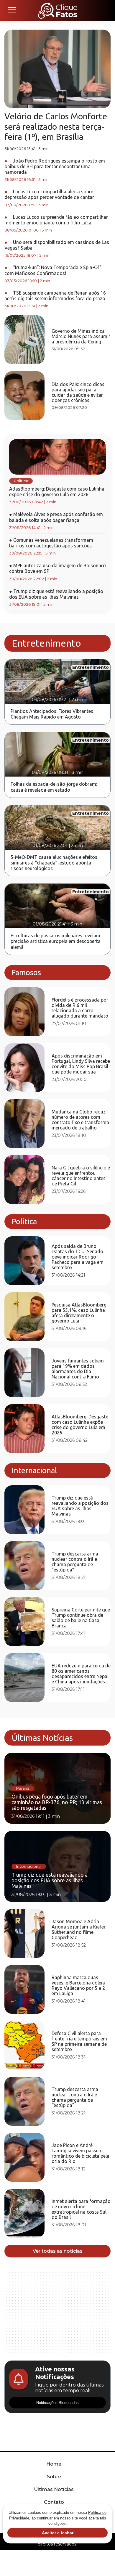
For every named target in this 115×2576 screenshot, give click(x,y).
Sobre (54, 2477)
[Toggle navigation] (12, 10)
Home (54, 2464)
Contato (54, 2502)
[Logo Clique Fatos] (58, 10)
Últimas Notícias (54, 2489)
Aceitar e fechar (58, 2533)
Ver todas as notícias (58, 2251)
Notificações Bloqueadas (57, 2403)
